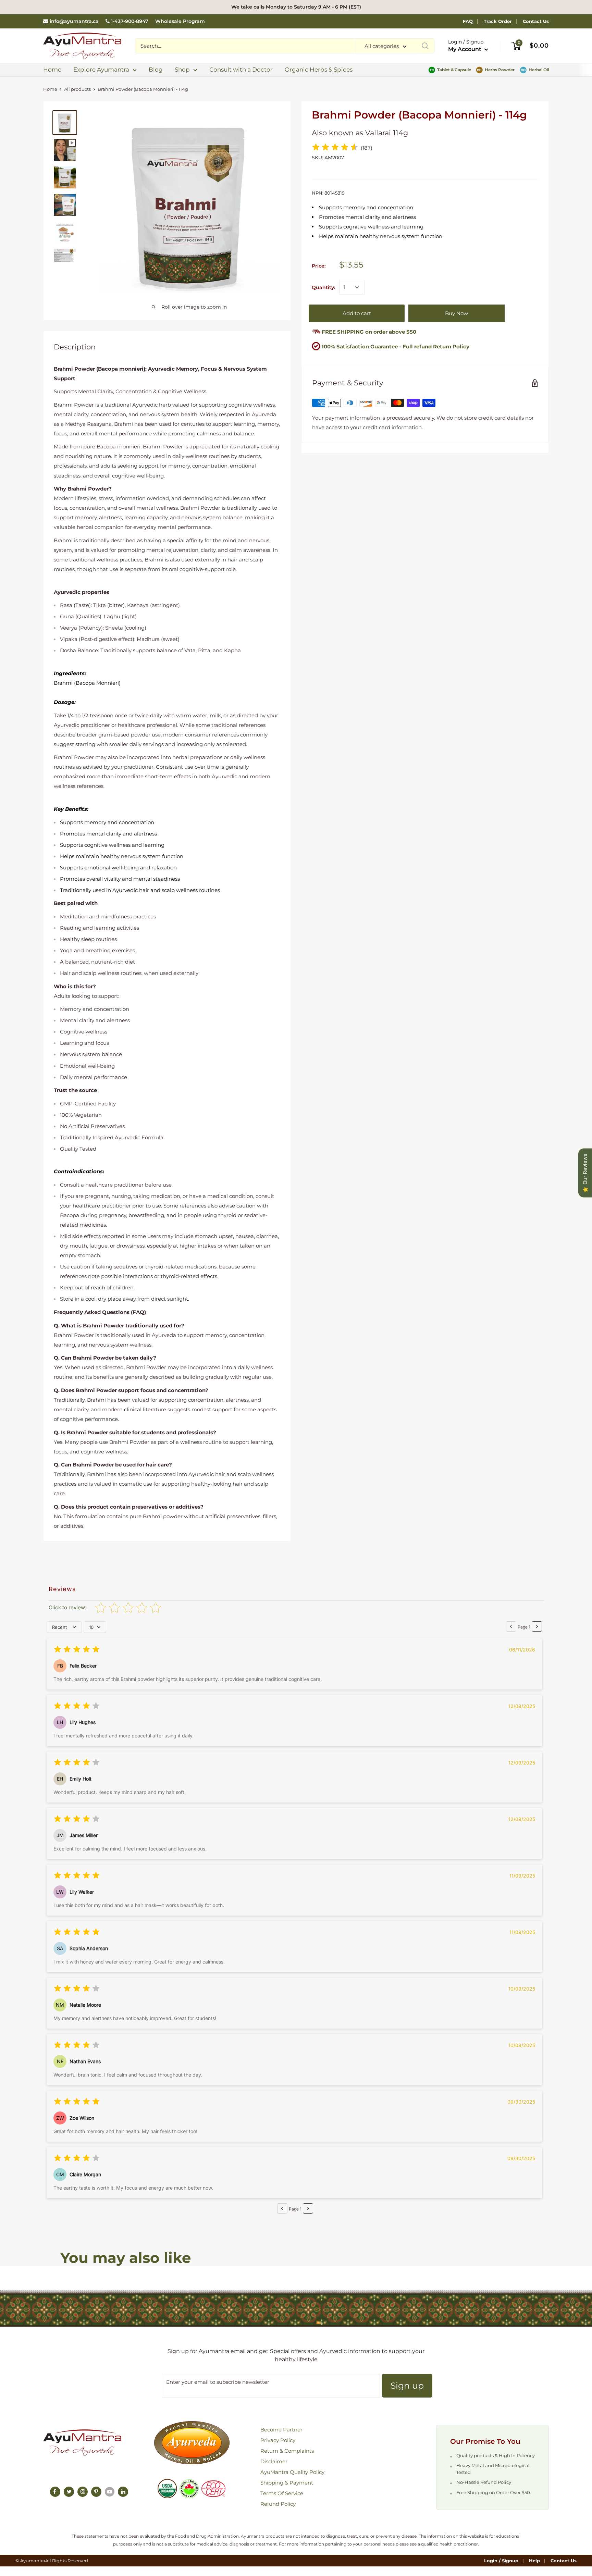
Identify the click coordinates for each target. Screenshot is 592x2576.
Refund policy (278, 2504)
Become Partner (281, 2430)
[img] (335, 148)
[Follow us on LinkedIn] (123, 2492)
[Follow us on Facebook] (55, 2492)
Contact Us (536, 21)
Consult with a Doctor (241, 70)
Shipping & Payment (287, 2483)
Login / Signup (501, 2561)
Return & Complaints (287, 2451)
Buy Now (457, 313)
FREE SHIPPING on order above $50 (368, 332)
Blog (156, 70)
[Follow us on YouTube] (110, 2492)
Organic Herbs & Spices (319, 70)
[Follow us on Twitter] (69, 2492)
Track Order (498, 21)
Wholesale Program (180, 21)
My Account (465, 49)
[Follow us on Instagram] (83, 2492)
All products (77, 89)
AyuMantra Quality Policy (292, 2472)
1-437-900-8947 (130, 21)
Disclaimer (274, 2461)
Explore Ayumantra (101, 70)
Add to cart (357, 313)
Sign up (407, 2386)
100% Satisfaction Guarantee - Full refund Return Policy (396, 346)
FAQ (468, 21)
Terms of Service (282, 2493)
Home (52, 70)
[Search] (425, 46)
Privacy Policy (278, 2440)
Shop (182, 70)
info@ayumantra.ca (74, 21)
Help (534, 2561)
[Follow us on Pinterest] (96, 2492)
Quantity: (323, 287)
